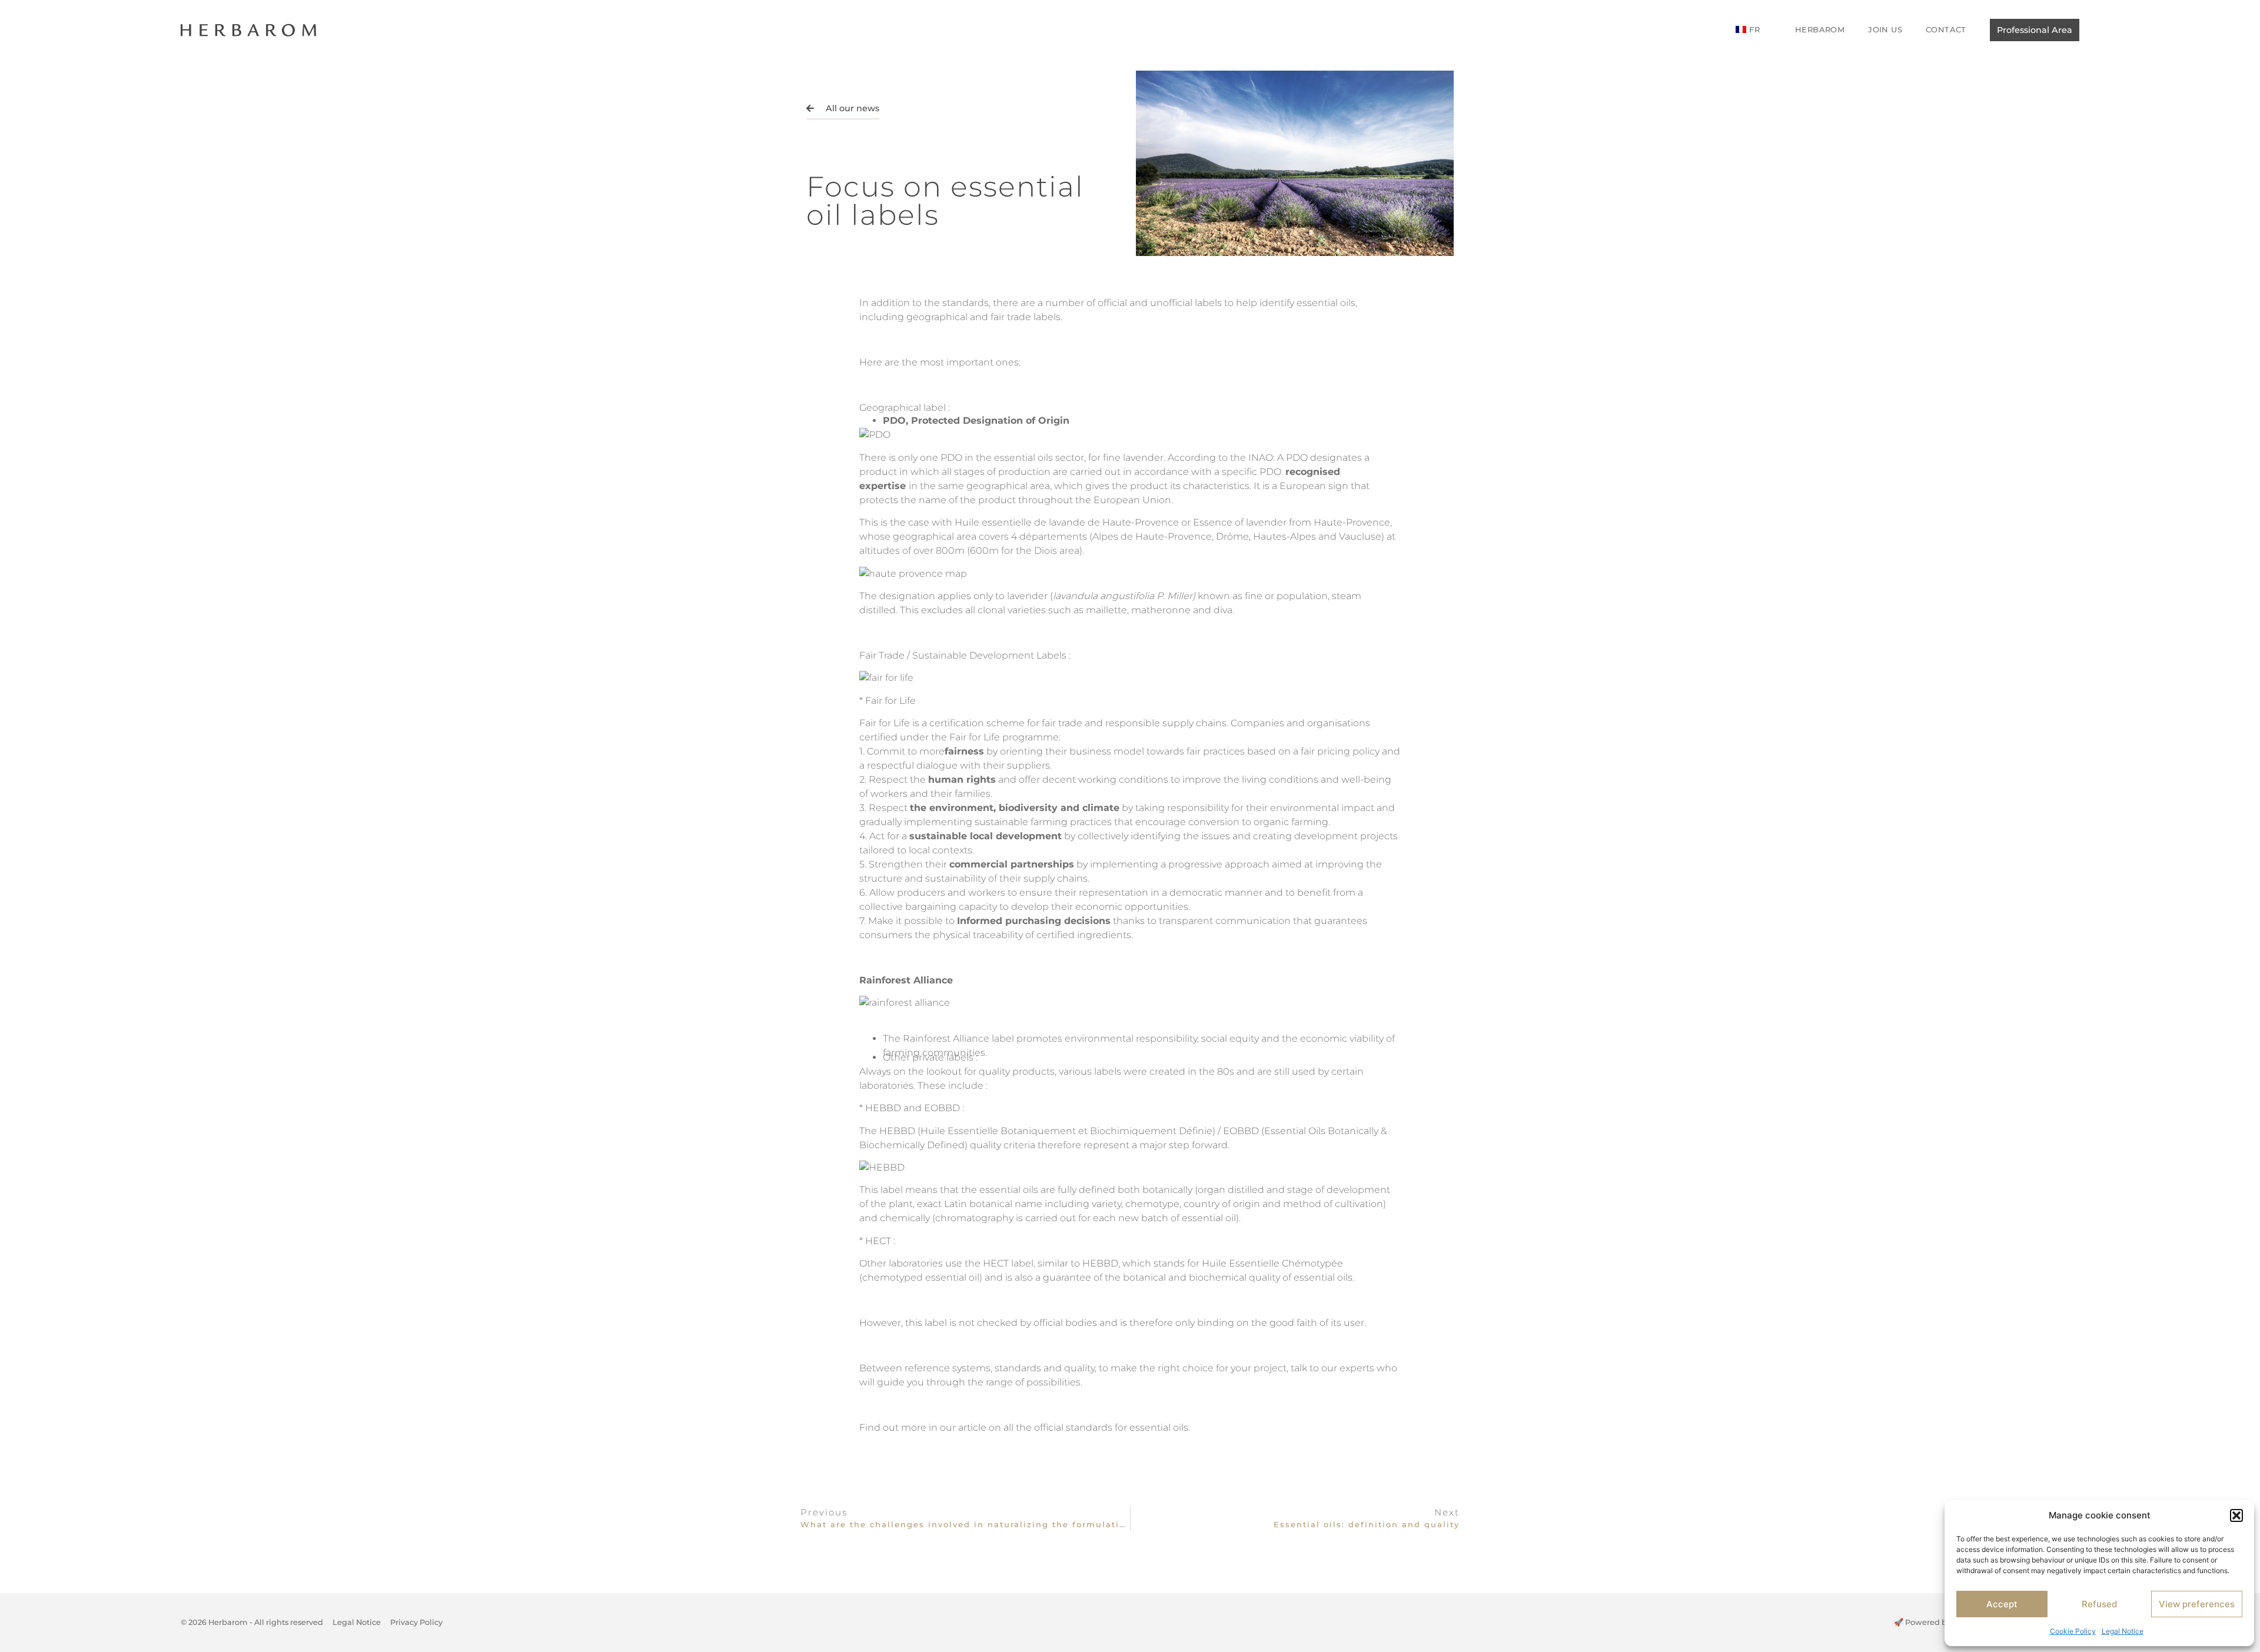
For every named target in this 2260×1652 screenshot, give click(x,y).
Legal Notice (2123, 1631)
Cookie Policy (2073, 1631)
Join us (1885, 29)
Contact (1946, 29)
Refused (2099, 1604)
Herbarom (1820, 29)
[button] (2236, 1515)
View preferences (2197, 1604)
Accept (2002, 1604)
